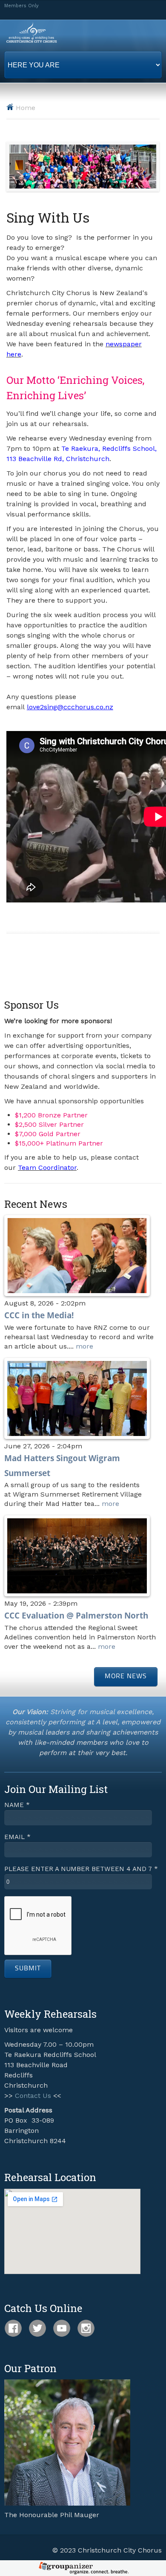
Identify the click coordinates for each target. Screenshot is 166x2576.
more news (126, 1677)
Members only (21, 6)
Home (26, 108)
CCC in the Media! (39, 1315)
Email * (17, 1837)
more (84, 1346)
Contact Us (33, 2096)
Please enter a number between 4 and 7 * (81, 1869)
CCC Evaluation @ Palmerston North (76, 1615)
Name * (17, 1805)
